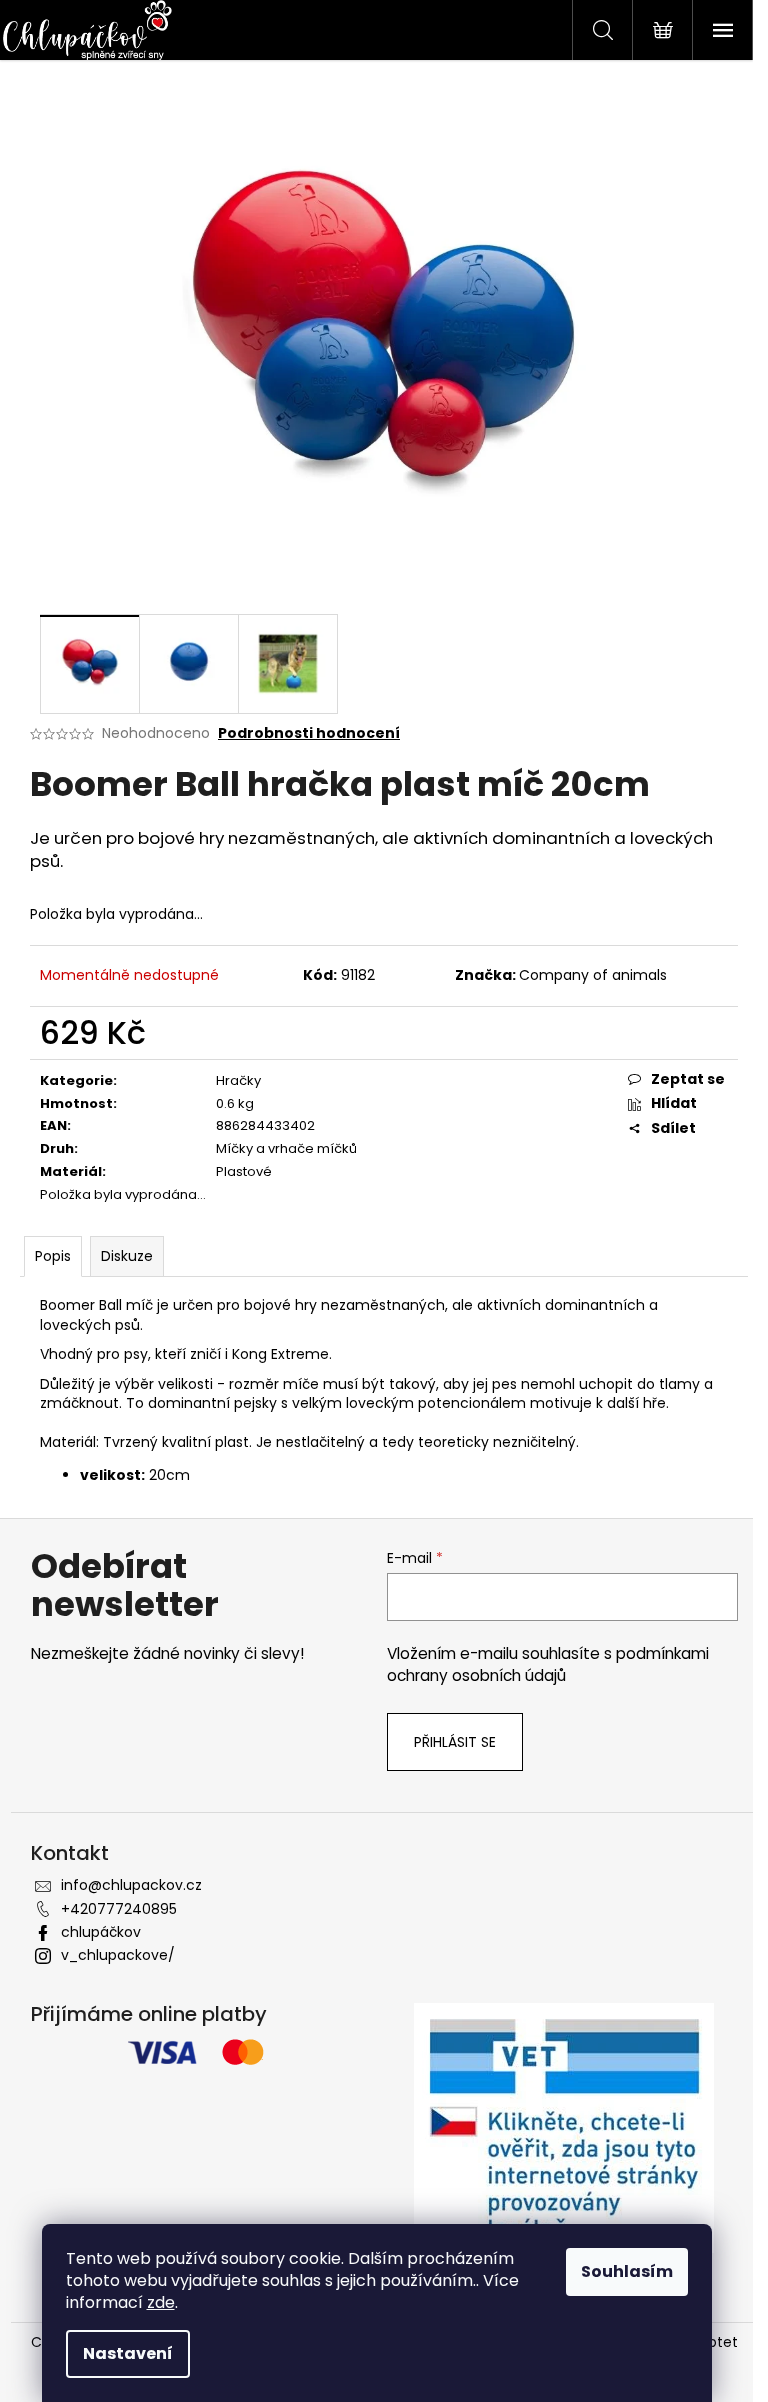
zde (161, 2302)
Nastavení (128, 2353)
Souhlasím (627, 2271)
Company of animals (593, 975)
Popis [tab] (53, 1256)
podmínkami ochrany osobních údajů (548, 1664)
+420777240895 (119, 1909)
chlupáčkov (101, 1932)
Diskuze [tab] (127, 1256)
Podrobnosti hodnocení (309, 733)
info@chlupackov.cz (131, 1885)
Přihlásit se (455, 1742)
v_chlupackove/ (118, 1955)
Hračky (238, 1080)
